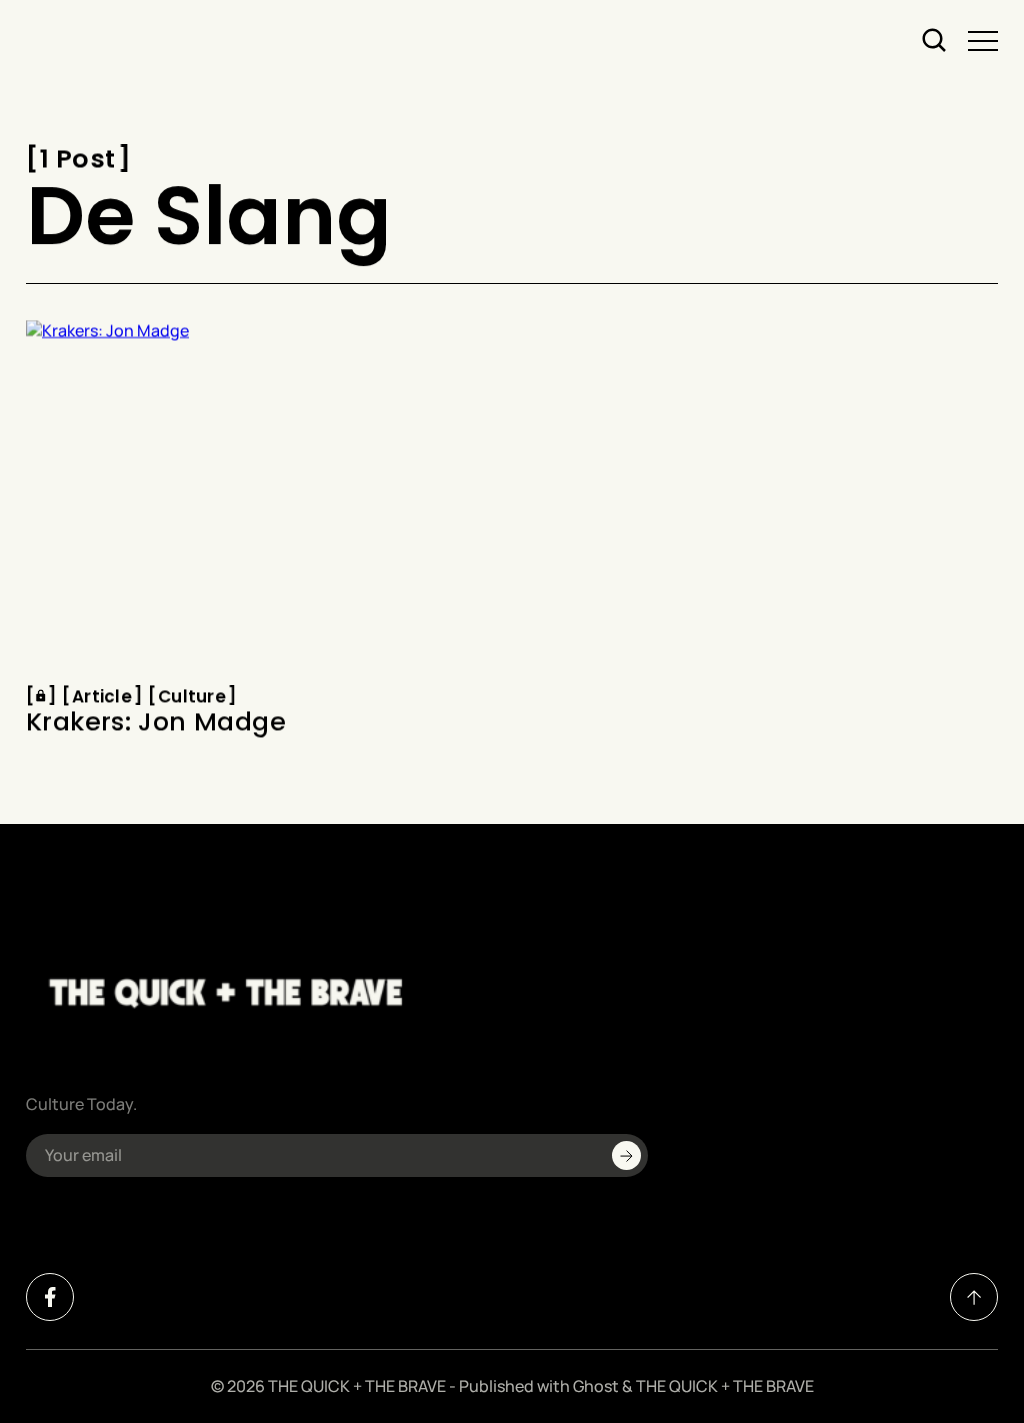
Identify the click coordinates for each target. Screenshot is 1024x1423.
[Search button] (935, 41)
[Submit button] (626, 1155)
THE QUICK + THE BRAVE (357, 1386)
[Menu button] (983, 41)
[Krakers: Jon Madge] (261, 496)
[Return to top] (974, 1297)
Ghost (596, 1386)
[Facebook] (50, 1297)
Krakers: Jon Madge (156, 723)
